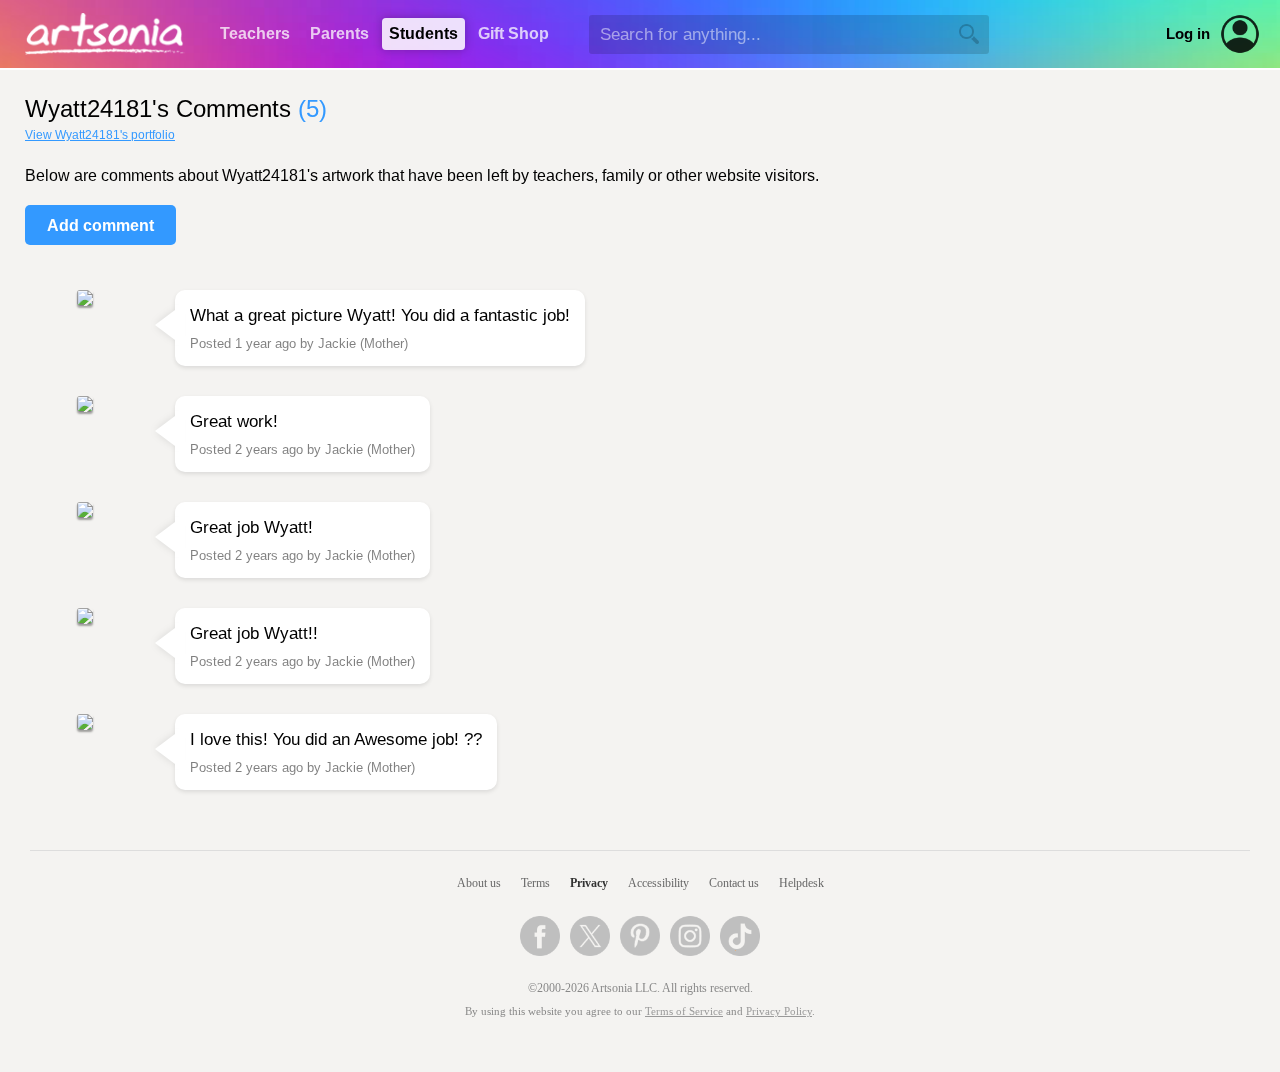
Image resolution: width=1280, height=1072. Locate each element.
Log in (1188, 34)
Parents (339, 33)
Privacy (589, 883)
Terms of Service (684, 1011)
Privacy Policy (779, 1011)
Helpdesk (801, 883)
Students (423, 33)
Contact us (734, 883)
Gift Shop (513, 33)
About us (479, 883)
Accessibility (658, 883)
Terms (535, 883)
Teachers (255, 33)
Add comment (100, 225)
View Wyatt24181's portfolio (100, 135)
